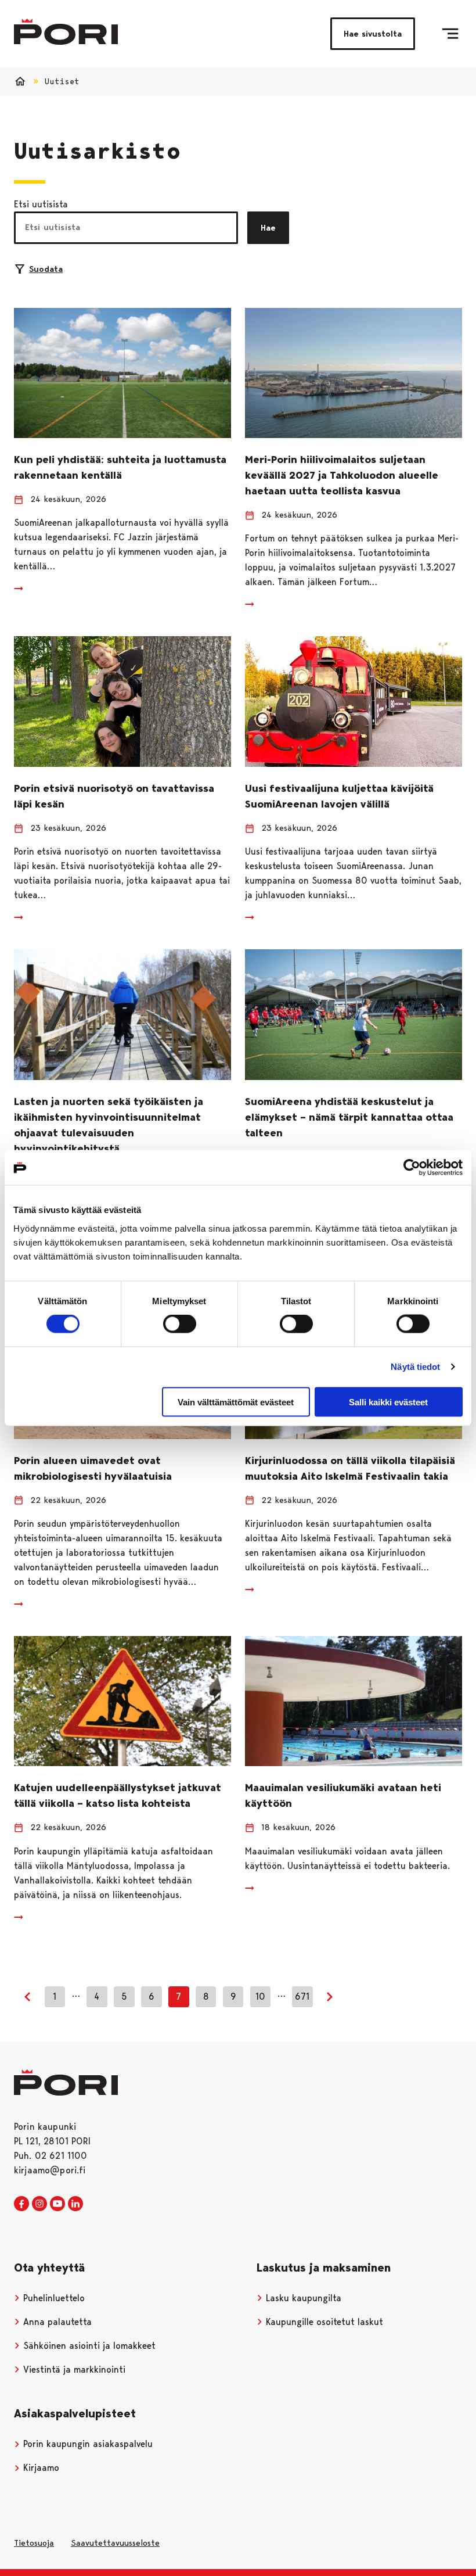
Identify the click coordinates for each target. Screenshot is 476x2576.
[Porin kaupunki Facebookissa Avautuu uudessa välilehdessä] (21, 2204)
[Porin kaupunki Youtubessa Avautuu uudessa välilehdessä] (57, 2204)
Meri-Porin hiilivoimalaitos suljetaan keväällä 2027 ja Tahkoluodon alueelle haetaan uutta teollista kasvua (342, 475)
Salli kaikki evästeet (388, 1402)
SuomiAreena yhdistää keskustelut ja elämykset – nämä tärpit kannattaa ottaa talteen (349, 1117)
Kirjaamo (40, 2468)
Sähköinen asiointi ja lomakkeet (88, 2346)
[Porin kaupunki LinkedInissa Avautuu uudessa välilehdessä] (75, 2204)
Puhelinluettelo (53, 2298)
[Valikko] (450, 34)
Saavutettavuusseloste (115, 2543)
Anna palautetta (56, 2322)
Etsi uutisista (41, 204)
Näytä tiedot (415, 1367)
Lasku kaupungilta (302, 2298)
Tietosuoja (34, 2543)
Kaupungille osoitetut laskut (323, 2322)
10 (260, 1996)
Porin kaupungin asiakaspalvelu (86, 2444)
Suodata (46, 269)
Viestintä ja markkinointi (73, 2369)
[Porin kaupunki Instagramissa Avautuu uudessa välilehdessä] (39, 2204)
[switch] (180, 1324)
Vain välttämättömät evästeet (236, 1402)
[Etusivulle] (66, 32)
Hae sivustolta (373, 34)
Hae (268, 228)
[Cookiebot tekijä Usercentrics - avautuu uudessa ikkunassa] (412, 1168)
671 (302, 1996)
